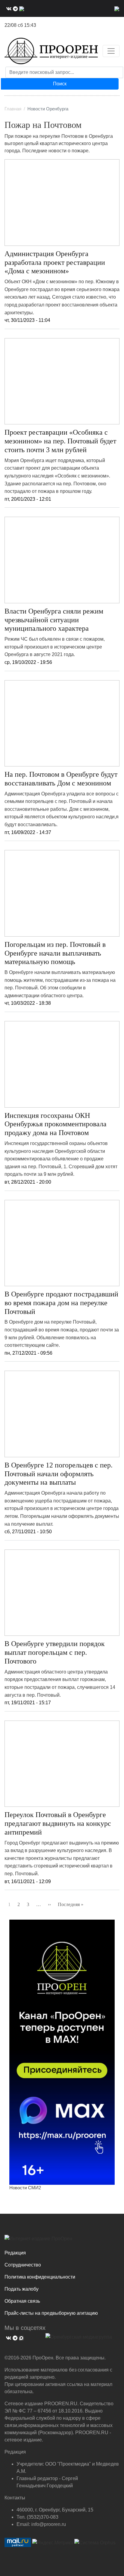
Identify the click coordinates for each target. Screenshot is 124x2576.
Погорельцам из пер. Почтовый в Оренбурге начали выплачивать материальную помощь (55, 953)
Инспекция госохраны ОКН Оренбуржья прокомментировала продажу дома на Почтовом (56, 1124)
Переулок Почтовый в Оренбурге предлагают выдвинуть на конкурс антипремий (58, 1823)
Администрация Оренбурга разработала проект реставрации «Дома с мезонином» (55, 262)
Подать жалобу (22, 2289)
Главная (13, 109)
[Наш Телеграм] (15, 8)
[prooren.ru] (62, 2241)
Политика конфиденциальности (40, 2277)
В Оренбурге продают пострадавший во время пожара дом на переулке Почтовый (61, 1303)
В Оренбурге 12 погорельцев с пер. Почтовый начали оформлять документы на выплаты (59, 1474)
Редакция (15, 2253)
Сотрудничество (23, 2265)
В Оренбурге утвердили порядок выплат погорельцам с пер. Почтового (55, 1652)
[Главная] (51, 51)
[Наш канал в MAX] (21, 8)
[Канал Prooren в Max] (62, 2052)
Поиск (60, 84)
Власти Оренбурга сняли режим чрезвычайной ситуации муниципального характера (54, 620)
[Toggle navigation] (111, 51)
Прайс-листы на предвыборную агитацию (51, 2313)
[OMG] (79, 2339)
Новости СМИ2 (25, 2188)
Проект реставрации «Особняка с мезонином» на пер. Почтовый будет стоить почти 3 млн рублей (60, 441)
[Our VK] (8, 8)
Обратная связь (22, 2301)
